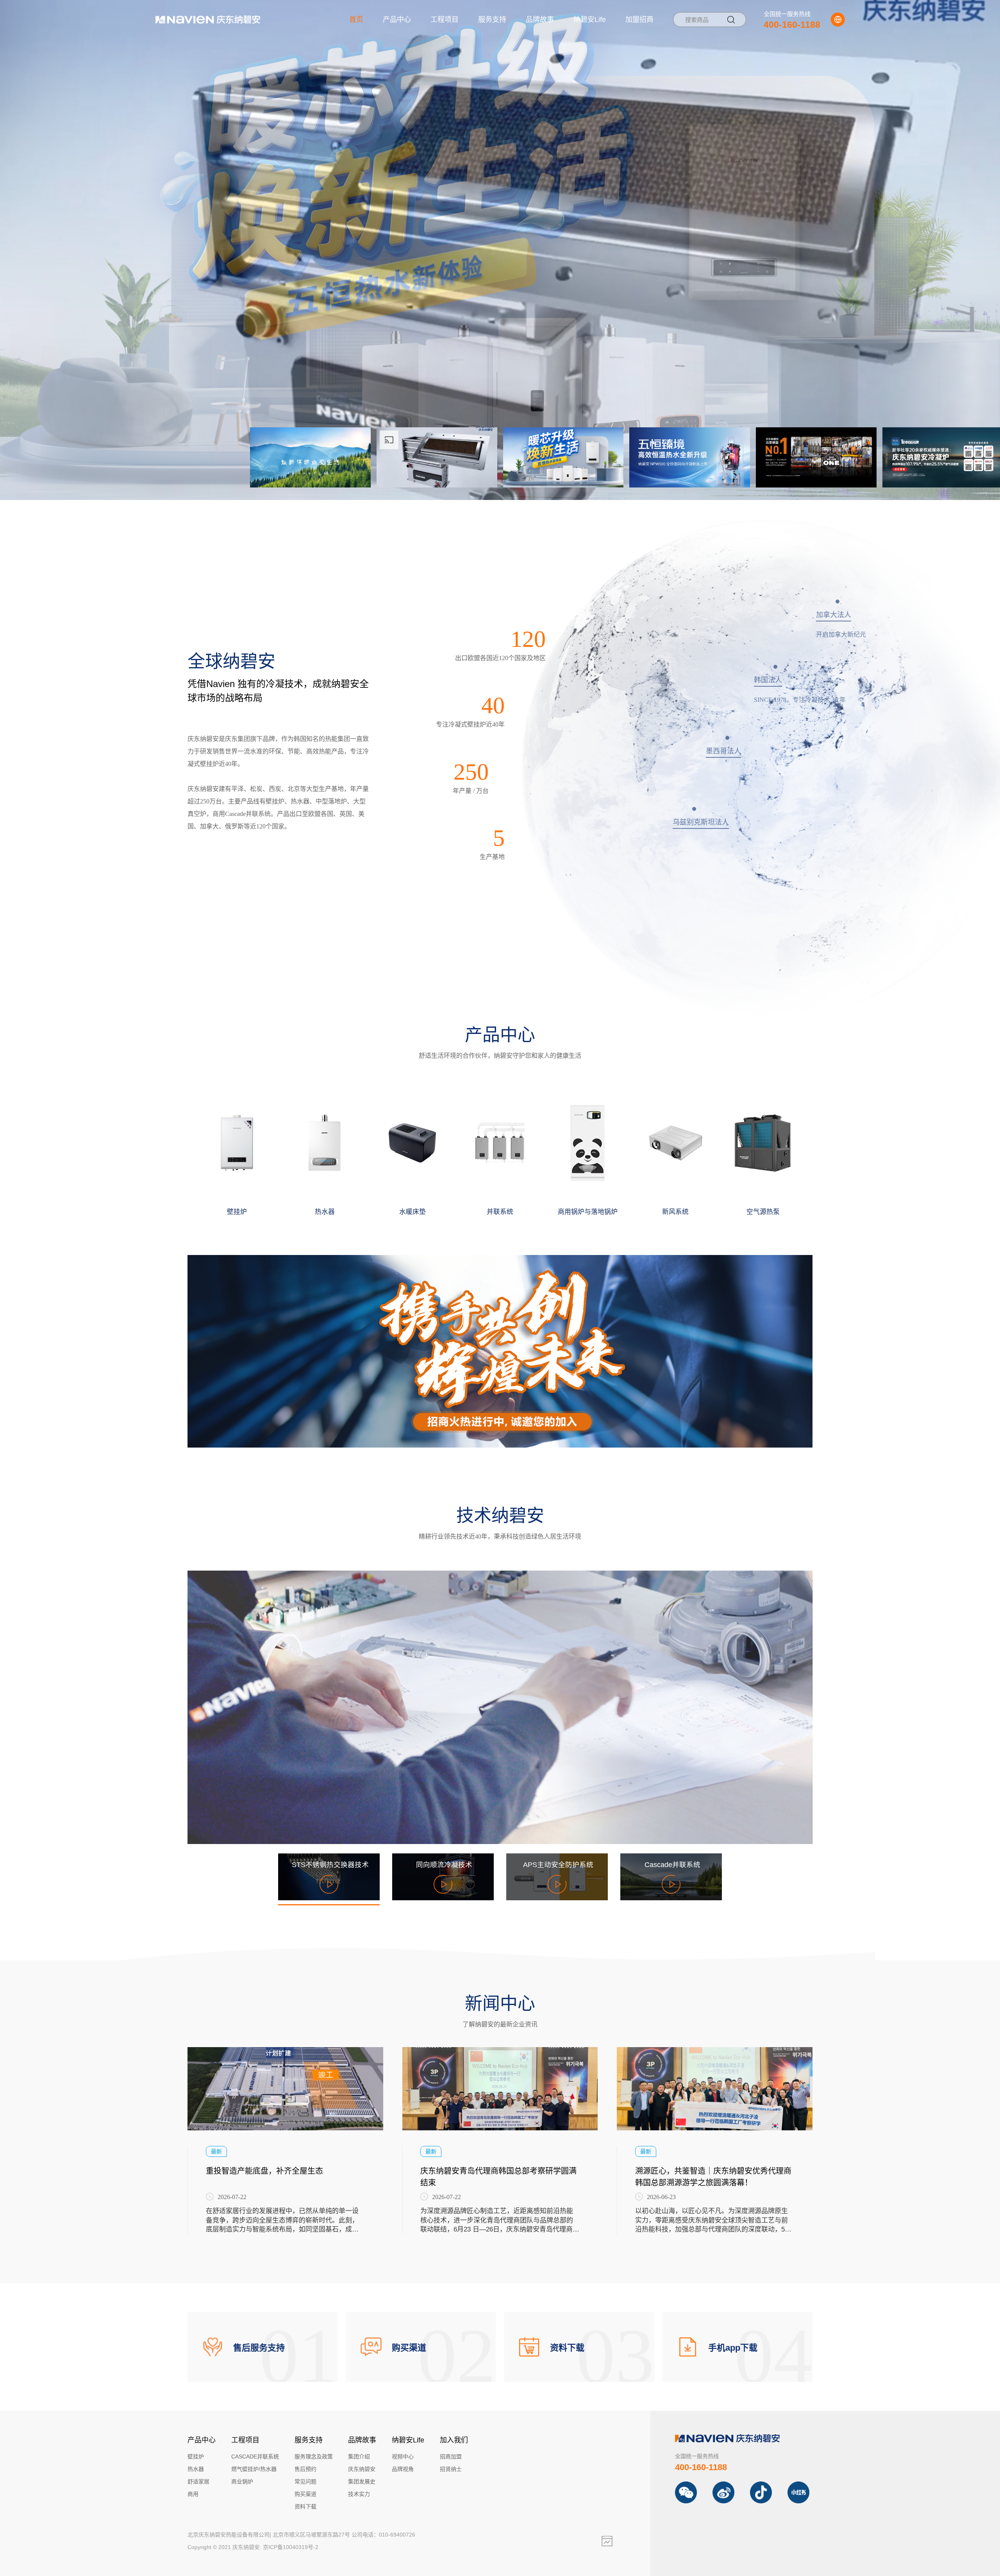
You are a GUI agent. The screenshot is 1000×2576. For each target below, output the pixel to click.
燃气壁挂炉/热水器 (254, 2469)
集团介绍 (359, 2456)
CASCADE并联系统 (255, 2456)
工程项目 (445, 20)
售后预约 (305, 2469)
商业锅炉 (242, 2481)
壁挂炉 (196, 2456)
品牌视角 (403, 2469)
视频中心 (403, 2456)
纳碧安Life (590, 20)
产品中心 (397, 20)
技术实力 (359, 2494)
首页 (356, 20)
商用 (193, 2494)
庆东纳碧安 (362, 2469)
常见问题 (305, 2481)
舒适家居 (198, 2481)
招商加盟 (451, 2456)
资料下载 (305, 2506)
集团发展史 (362, 2481)
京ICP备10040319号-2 (291, 2547)
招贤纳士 (451, 2469)
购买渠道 (305, 2494)
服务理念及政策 (314, 2456)
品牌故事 (540, 20)
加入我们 (454, 2440)
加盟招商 (639, 20)
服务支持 (492, 20)
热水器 (196, 2469)
